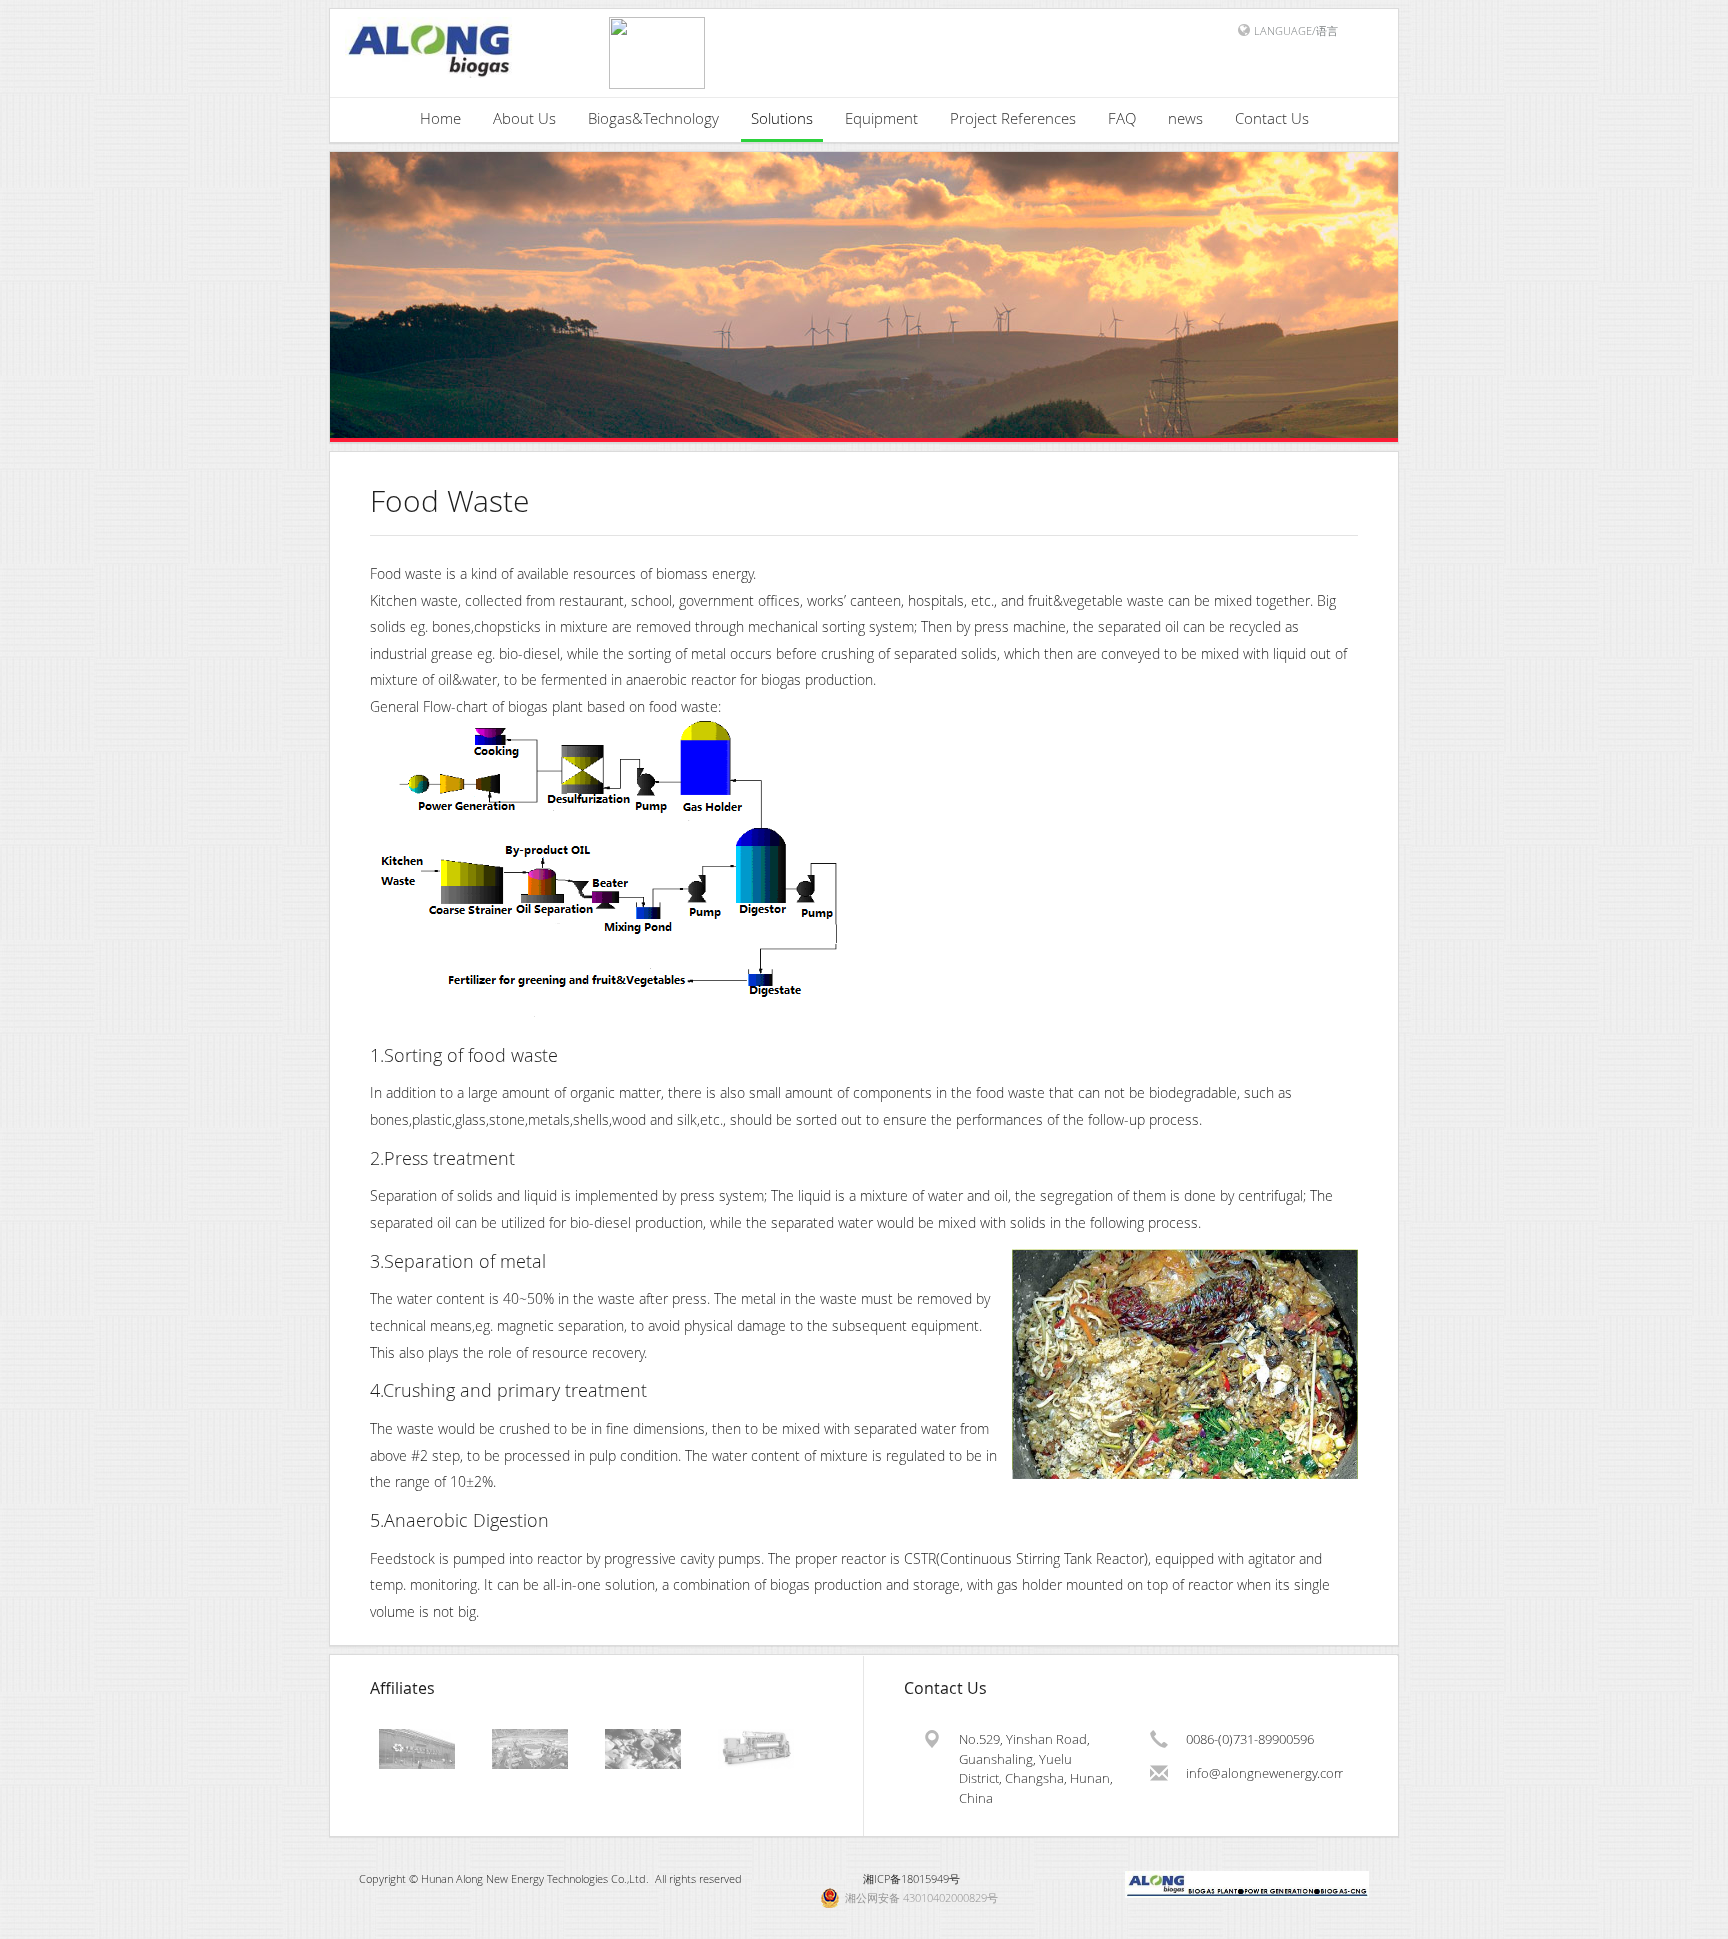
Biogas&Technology (653, 118)
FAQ (1122, 118)
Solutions (782, 118)
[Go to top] (1694, 1919)
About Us (524, 118)
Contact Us (1272, 118)
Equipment (881, 118)
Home (440, 118)
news (1185, 118)
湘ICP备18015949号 (911, 1878)
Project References (1013, 118)
